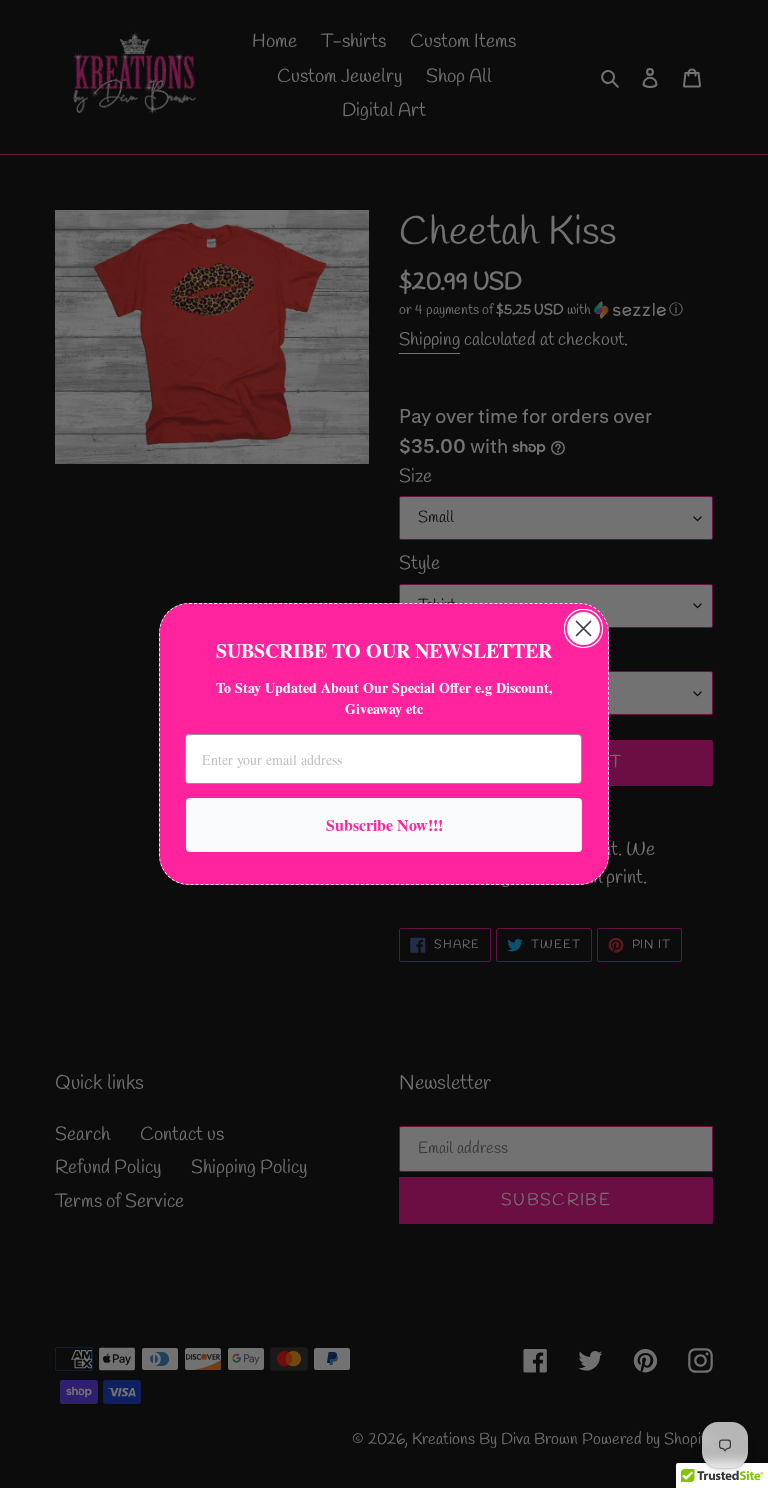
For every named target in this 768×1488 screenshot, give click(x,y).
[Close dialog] (583, 628)
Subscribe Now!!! (384, 824)
